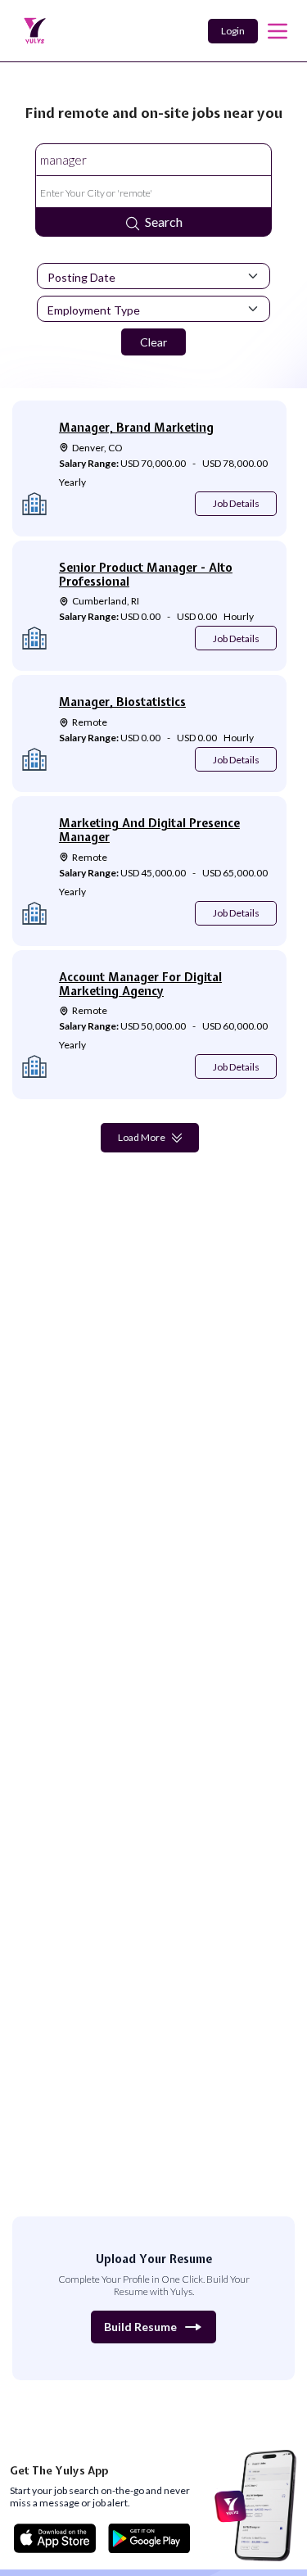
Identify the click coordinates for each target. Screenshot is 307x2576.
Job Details (236, 503)
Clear (153, 342)
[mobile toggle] (278, 31)
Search (164, 222)
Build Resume (140, 2327)
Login (233, 31)
